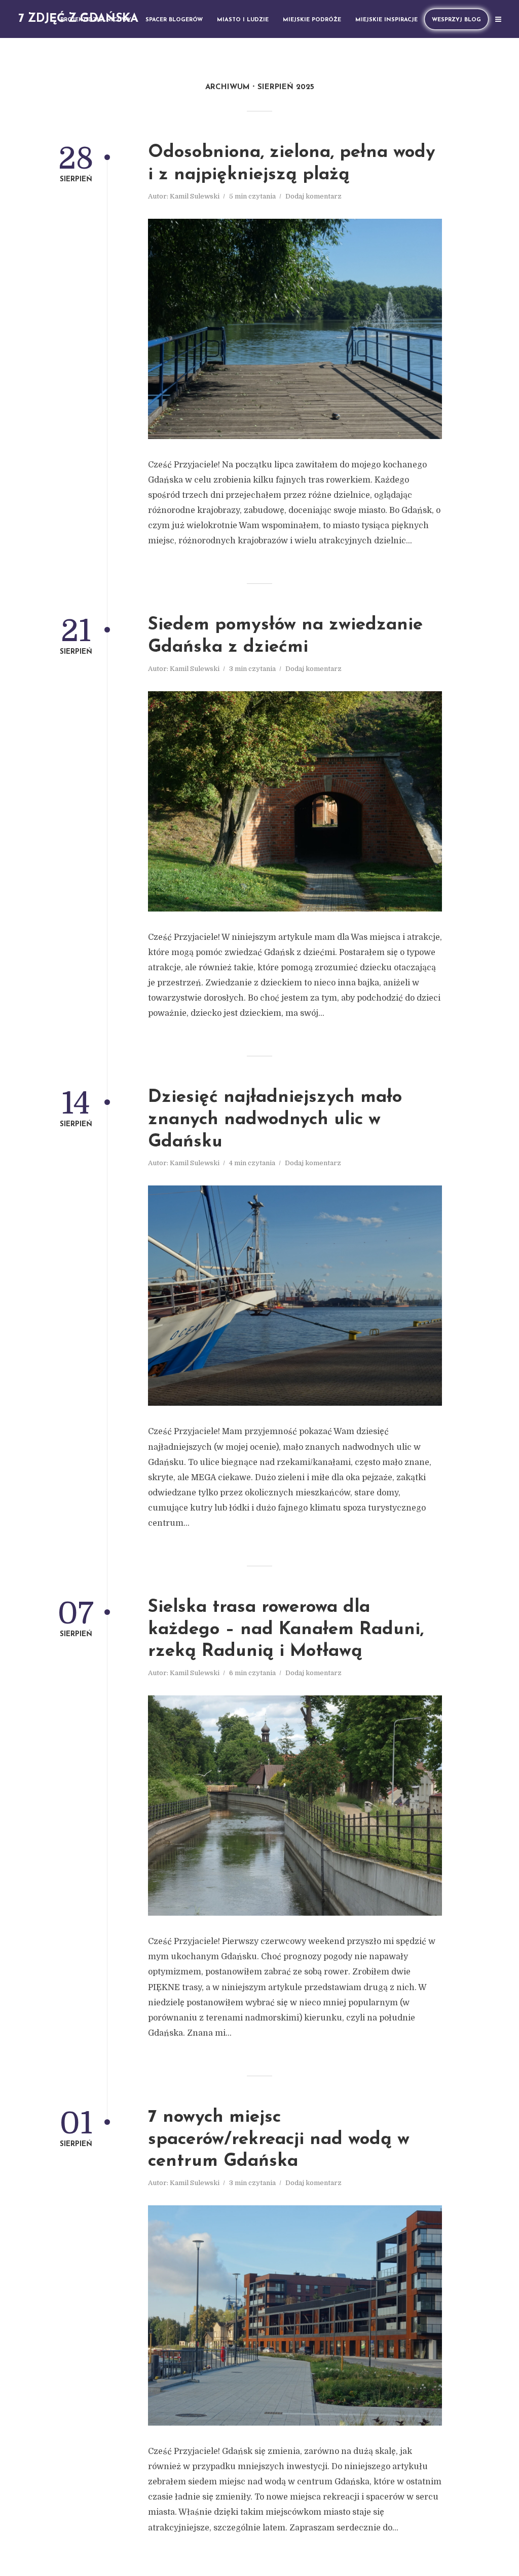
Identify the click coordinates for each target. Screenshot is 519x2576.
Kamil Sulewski (195, 196)
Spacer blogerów (174, 20)
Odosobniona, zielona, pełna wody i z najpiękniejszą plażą (292, 164)
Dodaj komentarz (313, 196)
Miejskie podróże (312, 20)
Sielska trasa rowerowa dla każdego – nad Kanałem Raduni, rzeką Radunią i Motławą (286, 1630)
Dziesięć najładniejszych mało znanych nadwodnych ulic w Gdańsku (275, 1120)
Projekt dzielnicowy (96, 20)
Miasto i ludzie (243, 20)
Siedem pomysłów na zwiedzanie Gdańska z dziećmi (285, 636)
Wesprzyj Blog (456, 20)
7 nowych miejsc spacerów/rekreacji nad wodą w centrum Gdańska (279, 2140)
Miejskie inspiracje (386, 20)
